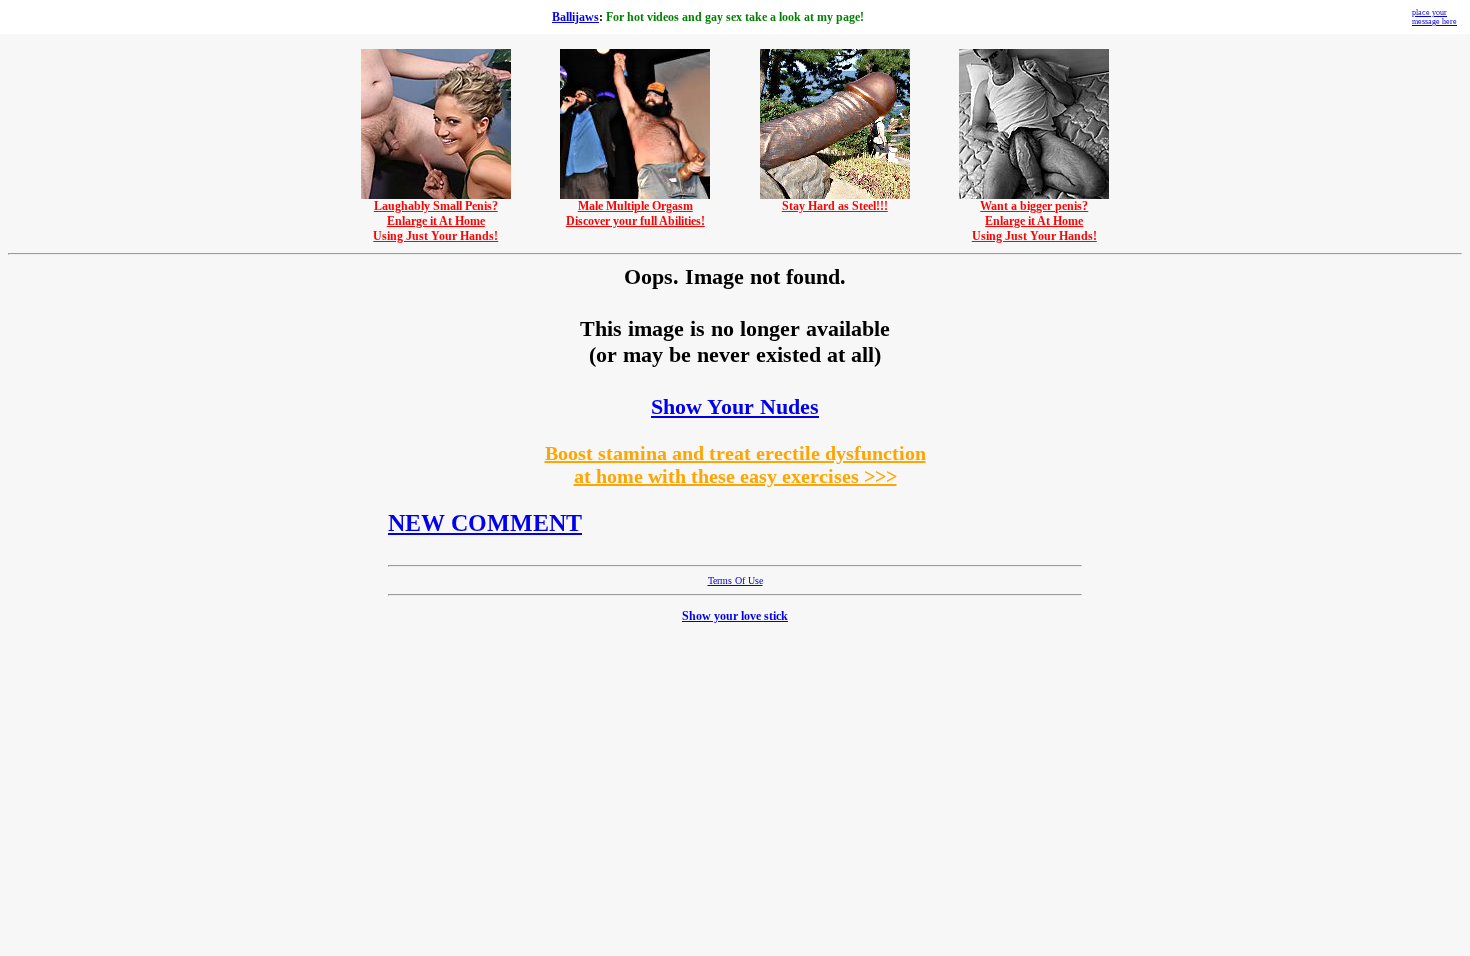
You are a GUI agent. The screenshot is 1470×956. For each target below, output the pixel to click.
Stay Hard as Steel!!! (835, 206)
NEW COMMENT (485, 523)
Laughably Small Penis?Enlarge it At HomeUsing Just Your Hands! (435, 221)
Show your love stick (735, 616)
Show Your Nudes (735, 406)
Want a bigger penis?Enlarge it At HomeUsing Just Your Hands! (1034, 221)
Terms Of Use (735, 580)
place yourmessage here (1434, 17)
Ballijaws (575, 17)
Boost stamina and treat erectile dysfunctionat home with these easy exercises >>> (735, 464)
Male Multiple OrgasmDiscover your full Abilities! (635, 213)
